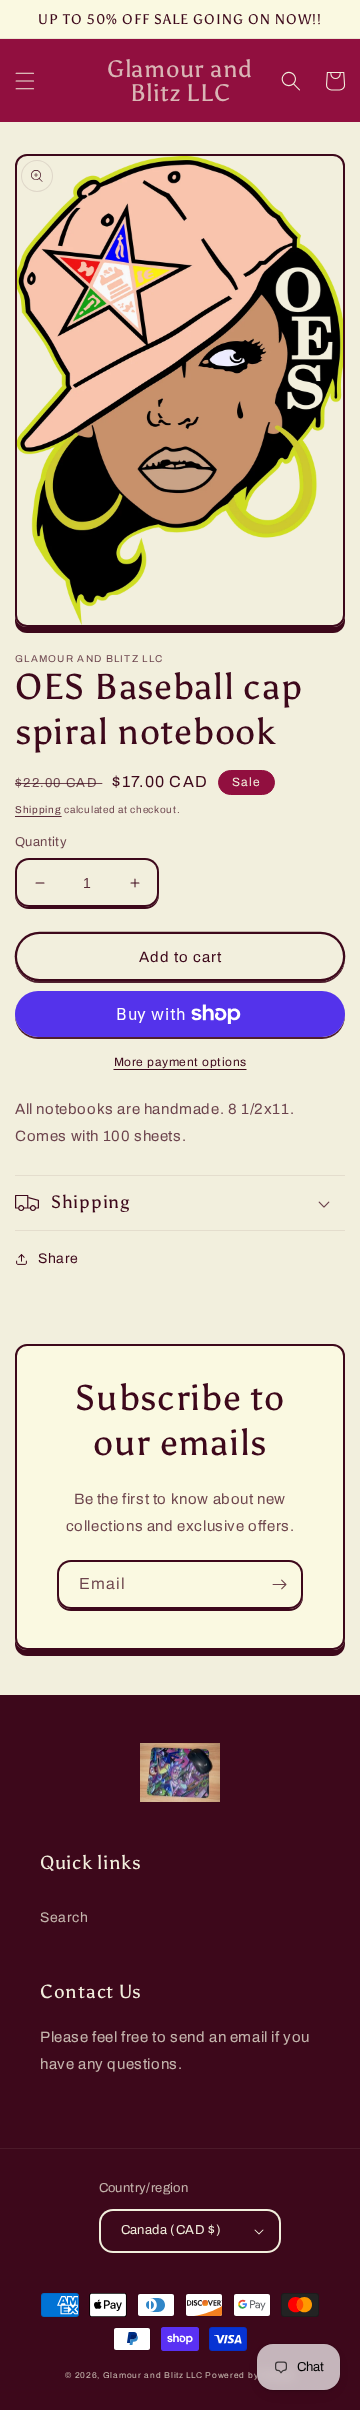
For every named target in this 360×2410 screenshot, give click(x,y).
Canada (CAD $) (171, 2230)
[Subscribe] (279, 1584)
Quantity (41, 842)
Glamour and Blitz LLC (153, 2375)
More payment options (180, 1062)
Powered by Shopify (250, 2375)
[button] (25, 81)
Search (64, 1917)
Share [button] (58, 1258)
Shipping (38, 809)
